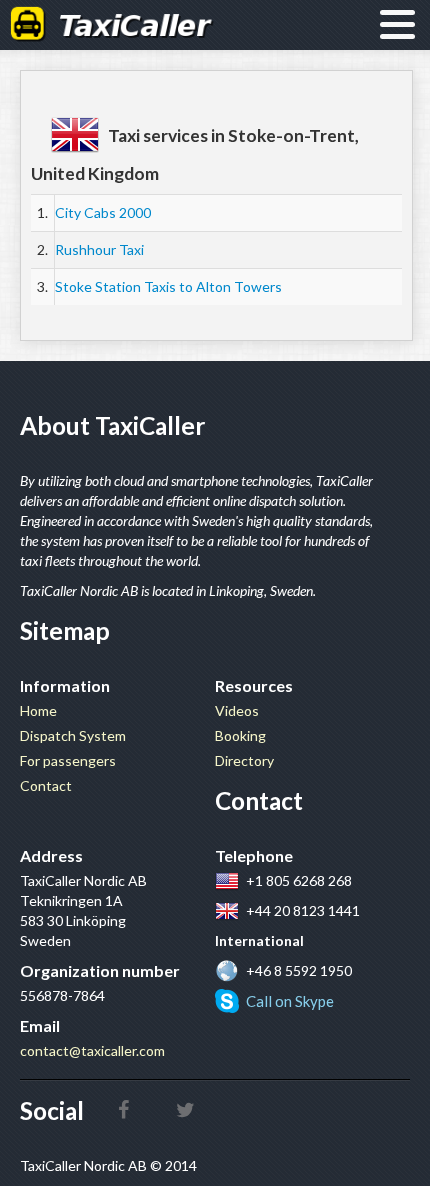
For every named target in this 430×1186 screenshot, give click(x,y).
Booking (240, 735)
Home (38, 710)
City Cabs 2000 (103, 212)
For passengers (68, 760)
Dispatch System (73, 735)
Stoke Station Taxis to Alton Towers (168, 286)
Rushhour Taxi (99, 249)
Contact (46, 785)
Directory (244, 760)
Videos (237, 710)
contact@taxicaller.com (92, 1050)
